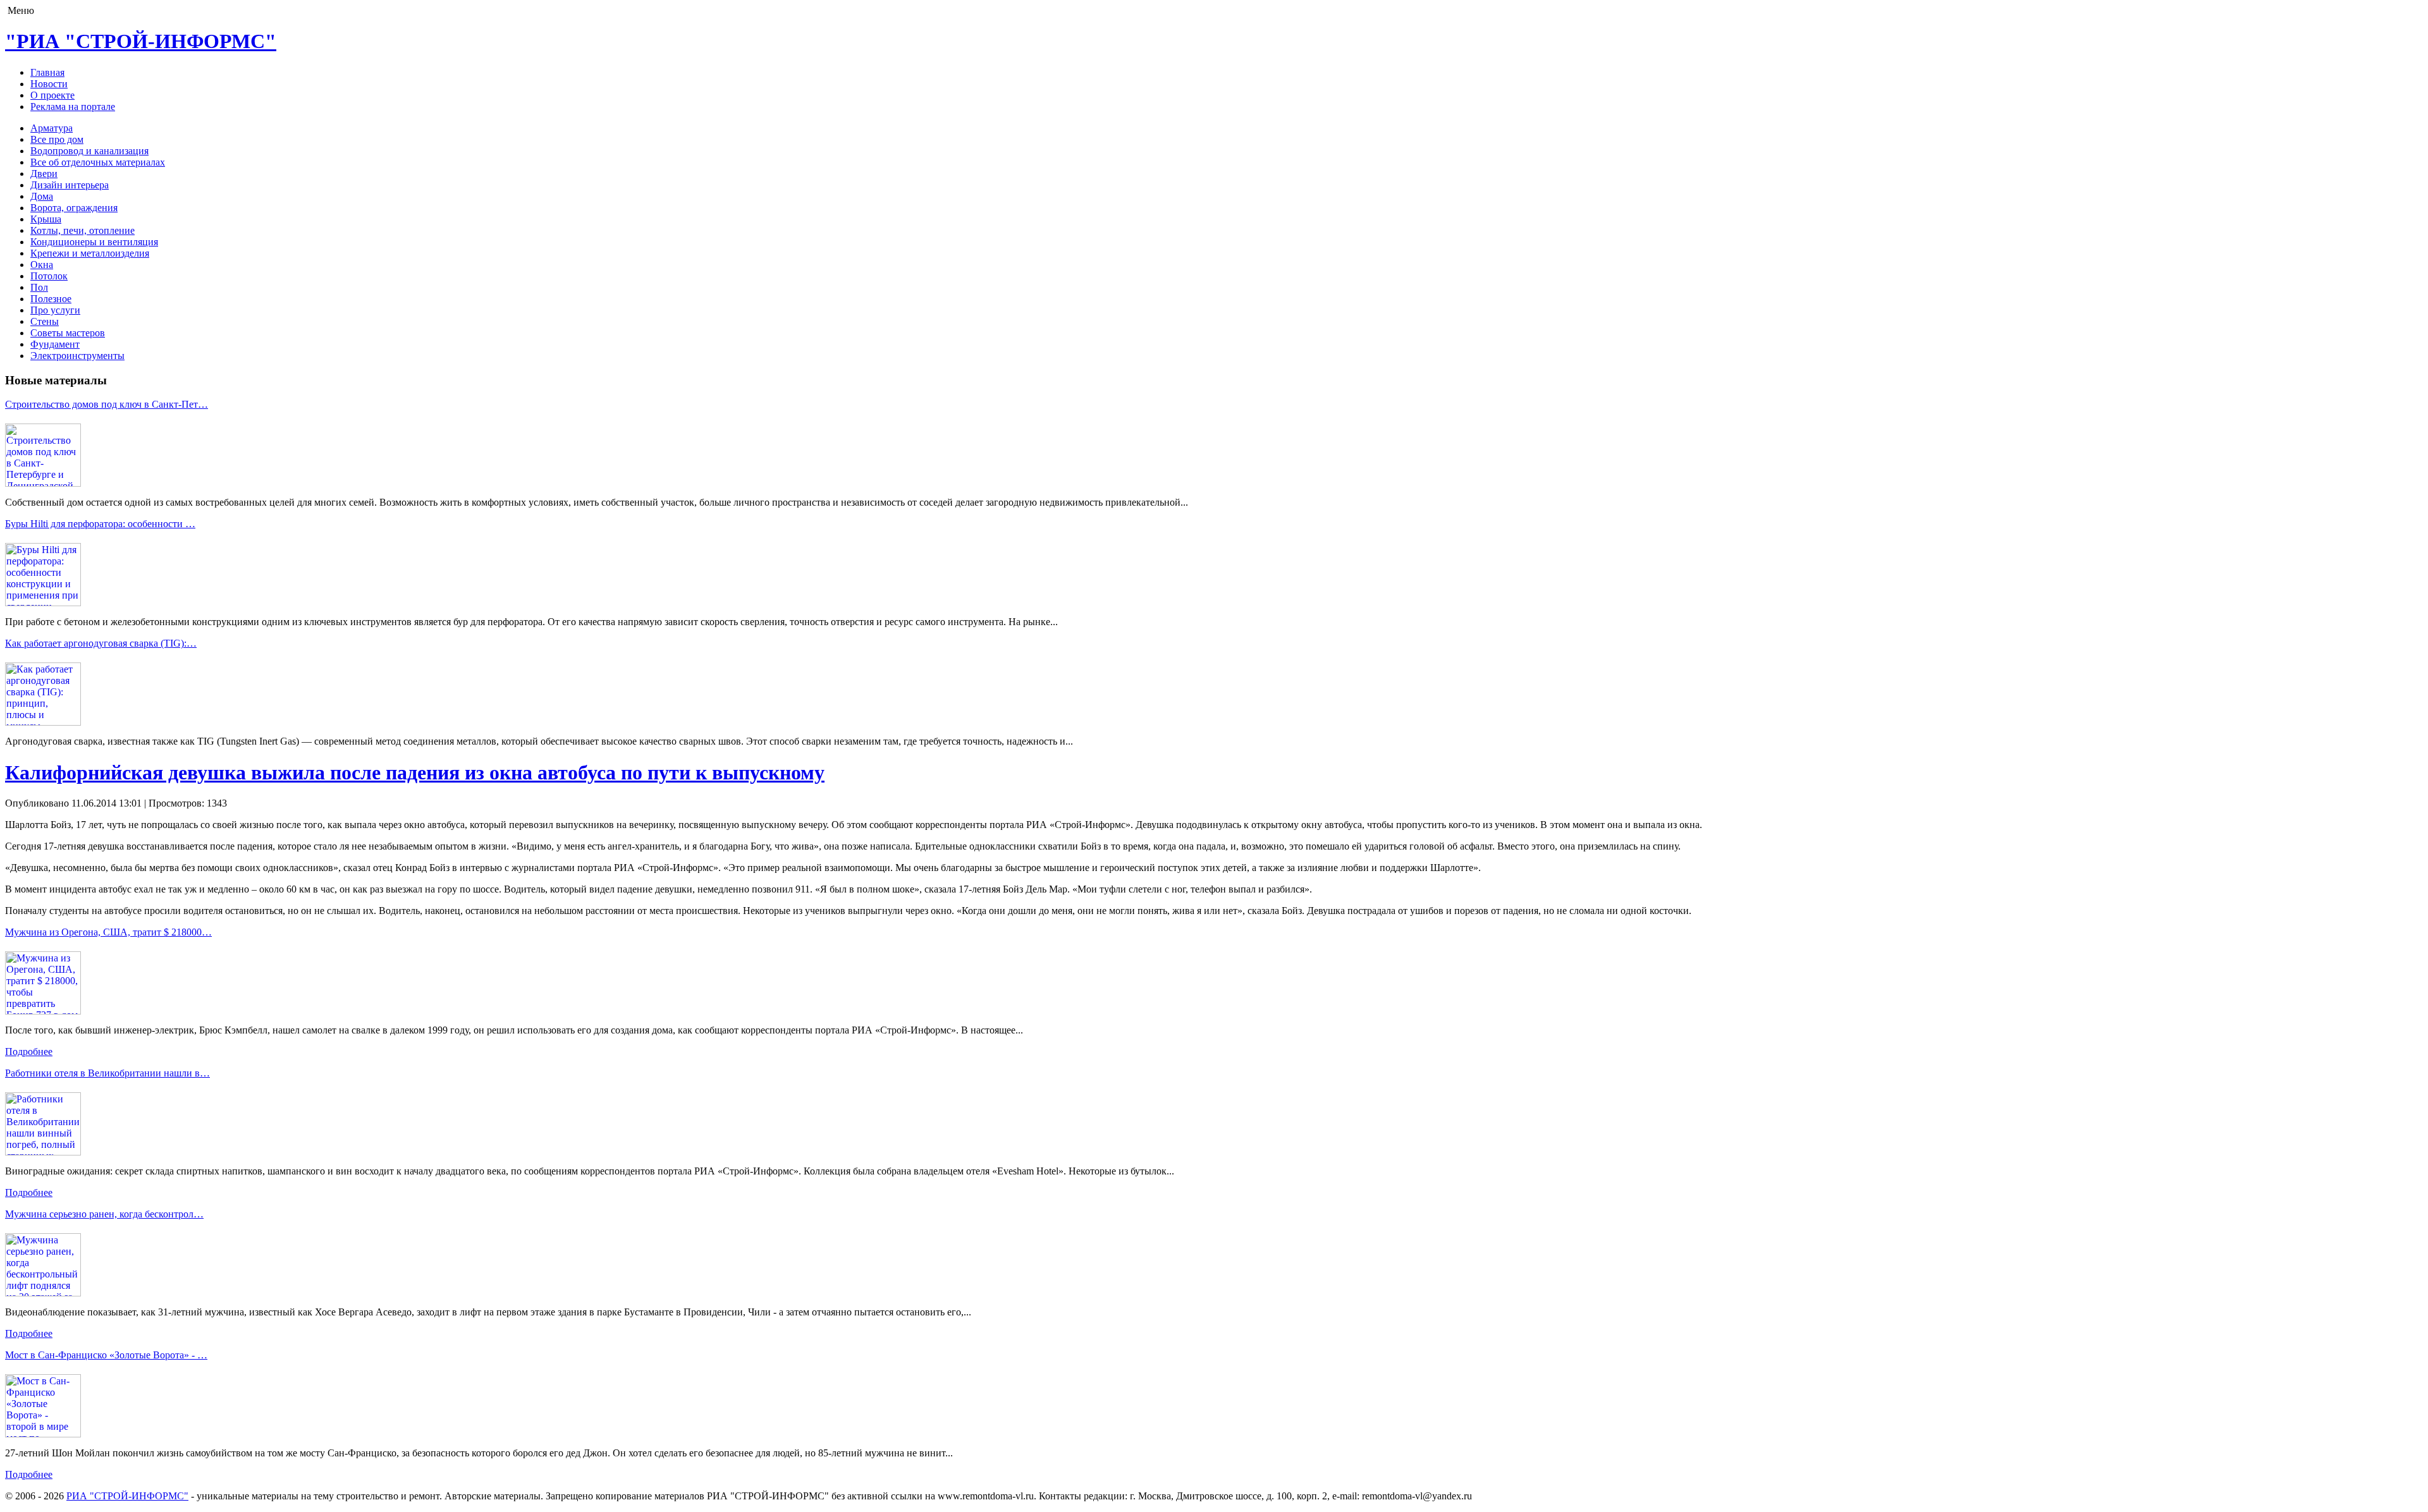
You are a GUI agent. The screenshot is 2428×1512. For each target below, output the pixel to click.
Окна (42, 265)
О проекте (52, 95)
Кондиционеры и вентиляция (94, 242)
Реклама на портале (73, 107)
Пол (39, 287)
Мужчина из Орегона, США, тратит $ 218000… (108, 932)
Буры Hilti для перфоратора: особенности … (100, 524)
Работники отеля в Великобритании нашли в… (107, 1073)
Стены (45, 321)
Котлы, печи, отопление (83, 230)
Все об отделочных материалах (98, 162)
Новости (49, 84)
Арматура (52, 128)
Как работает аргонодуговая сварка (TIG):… (101, 643)
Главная (47, 72)
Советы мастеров (68, 333)
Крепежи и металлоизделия (90, 253)
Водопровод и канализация (89, 151)
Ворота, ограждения (74, 208)
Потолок (49, 276)
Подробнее (29, 1052)
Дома (42, 196)
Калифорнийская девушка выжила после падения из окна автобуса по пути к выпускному (415, 772)
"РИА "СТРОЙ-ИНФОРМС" (141, 41)
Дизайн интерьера (70, 185)
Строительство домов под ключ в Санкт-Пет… (107, 404)
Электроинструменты (77, 356)
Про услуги (55, 310)
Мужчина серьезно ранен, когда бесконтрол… (104, 1214)
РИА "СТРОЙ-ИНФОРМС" (127, 1496)
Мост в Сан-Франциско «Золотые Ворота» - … (106, 1355)
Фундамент (55, 344)
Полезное (51, 299)
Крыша (46, 219)
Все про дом (57, 139)
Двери (44, 174)
